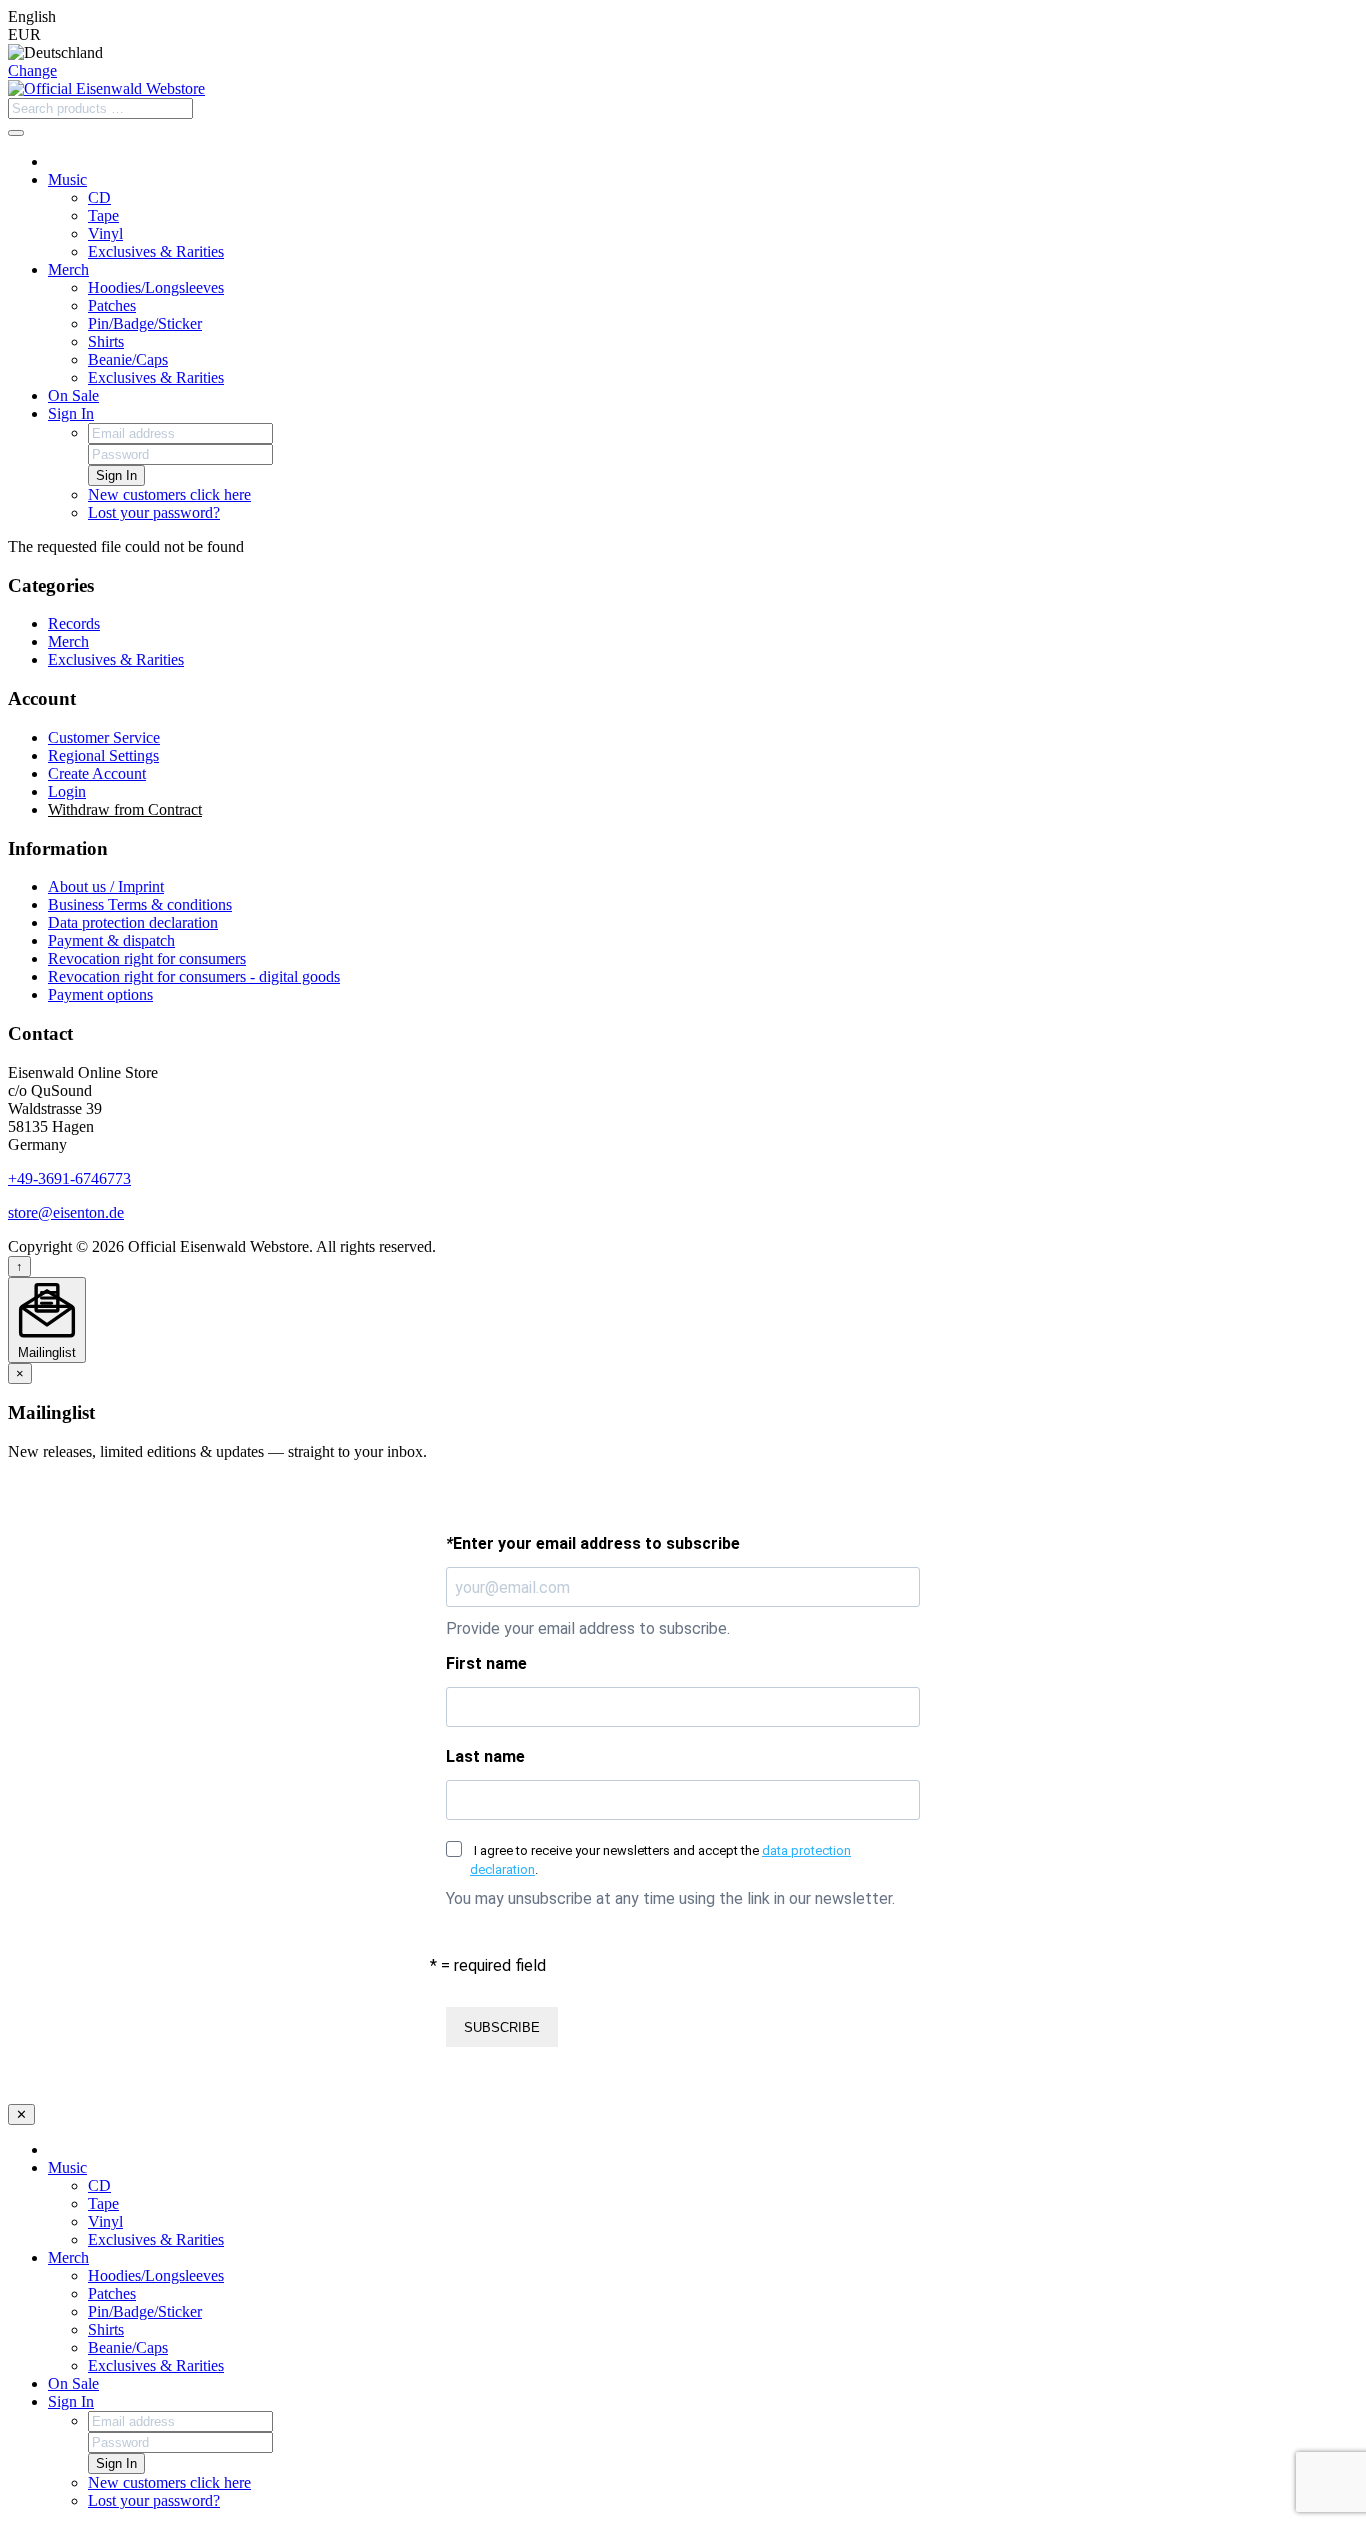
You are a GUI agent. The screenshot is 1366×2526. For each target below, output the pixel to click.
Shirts (106, 341)
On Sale (73, 395)
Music (67, 179)
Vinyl (105, 233)
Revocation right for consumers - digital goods (194, 976)
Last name (485, 1756)
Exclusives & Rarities (156, 251)
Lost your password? (154, 512)
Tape (103, 215)
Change (32, 70)
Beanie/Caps (128, 359)
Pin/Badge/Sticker (145, 323)
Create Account (97, 773)
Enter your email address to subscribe (593, 1543)
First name (486, 1663)
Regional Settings (103, 755)
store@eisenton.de (66, 1212)
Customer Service (104, 737)
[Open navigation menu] (16, 133)
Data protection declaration (133, 922)
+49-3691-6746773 (69, 1178)
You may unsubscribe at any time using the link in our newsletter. (670, 1898)
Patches (112, 305)
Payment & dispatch (111, 940)
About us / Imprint (106, 886)
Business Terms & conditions (140, 904)
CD (99, 197)
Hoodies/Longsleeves (156, 287)
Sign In (71, 413)
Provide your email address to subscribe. (588, 1628)
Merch (68, 269)
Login (67, 791)
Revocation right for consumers (147, 958)
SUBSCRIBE (502, 2027)
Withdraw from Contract (125, 809)
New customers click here (169, 494)
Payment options (100, 994)
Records (74, 623)
